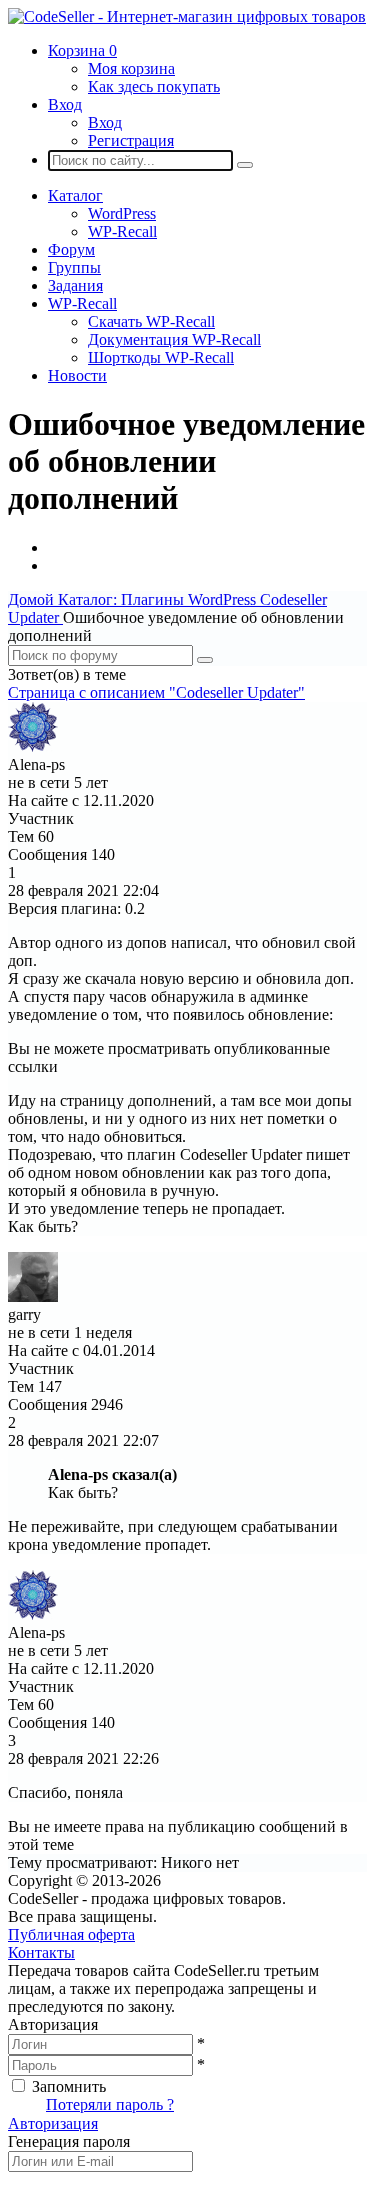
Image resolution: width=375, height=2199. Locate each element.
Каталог (75, 195)
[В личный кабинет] (33, 746)
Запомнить (69, 2086)
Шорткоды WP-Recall (161, 357)
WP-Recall (122, 231)
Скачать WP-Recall (151, 321)
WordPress (122, 213)
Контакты (41, 1952)
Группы (74, 267)
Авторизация (53, 2123)
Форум (71, 249)
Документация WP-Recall (174, 339)
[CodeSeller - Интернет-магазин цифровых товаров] (187, 16)
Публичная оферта (71, 1934)
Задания (75, 285)
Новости (77, 375)
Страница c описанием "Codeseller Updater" (156, 692)
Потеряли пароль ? (110, 2104)
